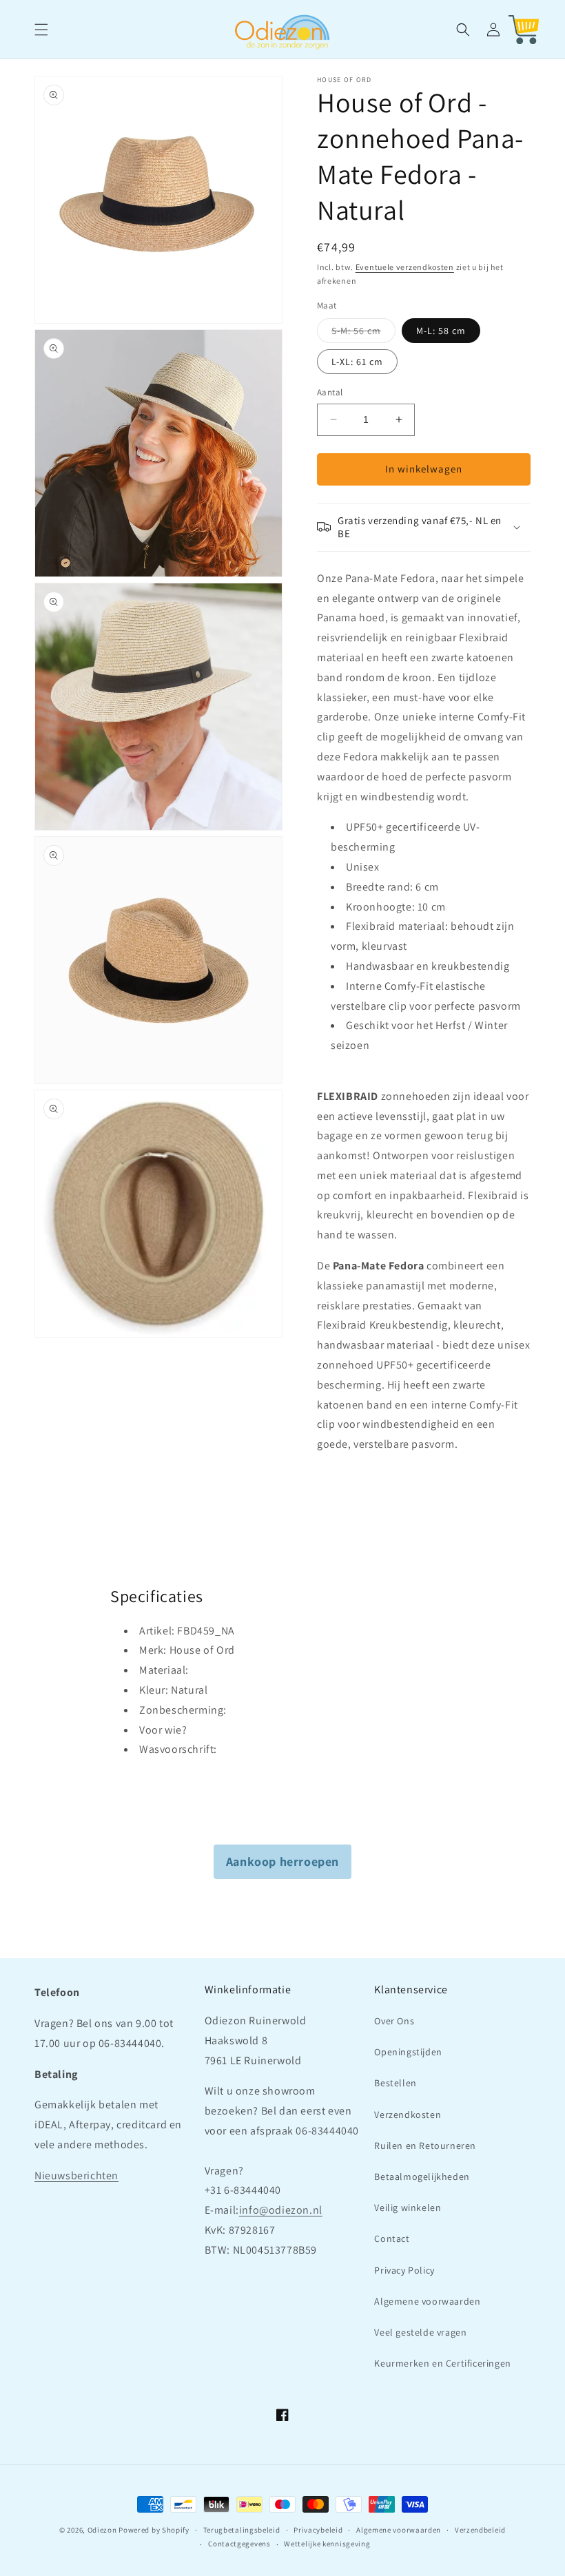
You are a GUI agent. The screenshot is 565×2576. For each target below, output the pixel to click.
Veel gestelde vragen (420, 2332)
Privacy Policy (404, 2270)
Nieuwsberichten (76, 2175)
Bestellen (395, 2083)
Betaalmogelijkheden (422, 2177)
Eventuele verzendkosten (405, 267)
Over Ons (394, 2021)
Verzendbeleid (480, 2530)
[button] (41, 30)
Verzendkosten (408, 2115)
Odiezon (102, 2530)
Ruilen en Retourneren (425, 2146)
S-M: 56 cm (363, 333)
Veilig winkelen (408, 2208)
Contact (392, 2239)
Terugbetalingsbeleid (242, 2530)
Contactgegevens (239, 2544)
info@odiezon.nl (281, 2210)
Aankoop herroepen (282, 1861)
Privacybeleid (318, 2530)
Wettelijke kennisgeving (327, 2544)
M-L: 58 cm (441, 331)
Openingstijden (408, 2052)
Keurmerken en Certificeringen (442, 2363)
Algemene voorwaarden (427, 2301)
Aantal (330, 392)
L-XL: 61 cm (357, 362)
